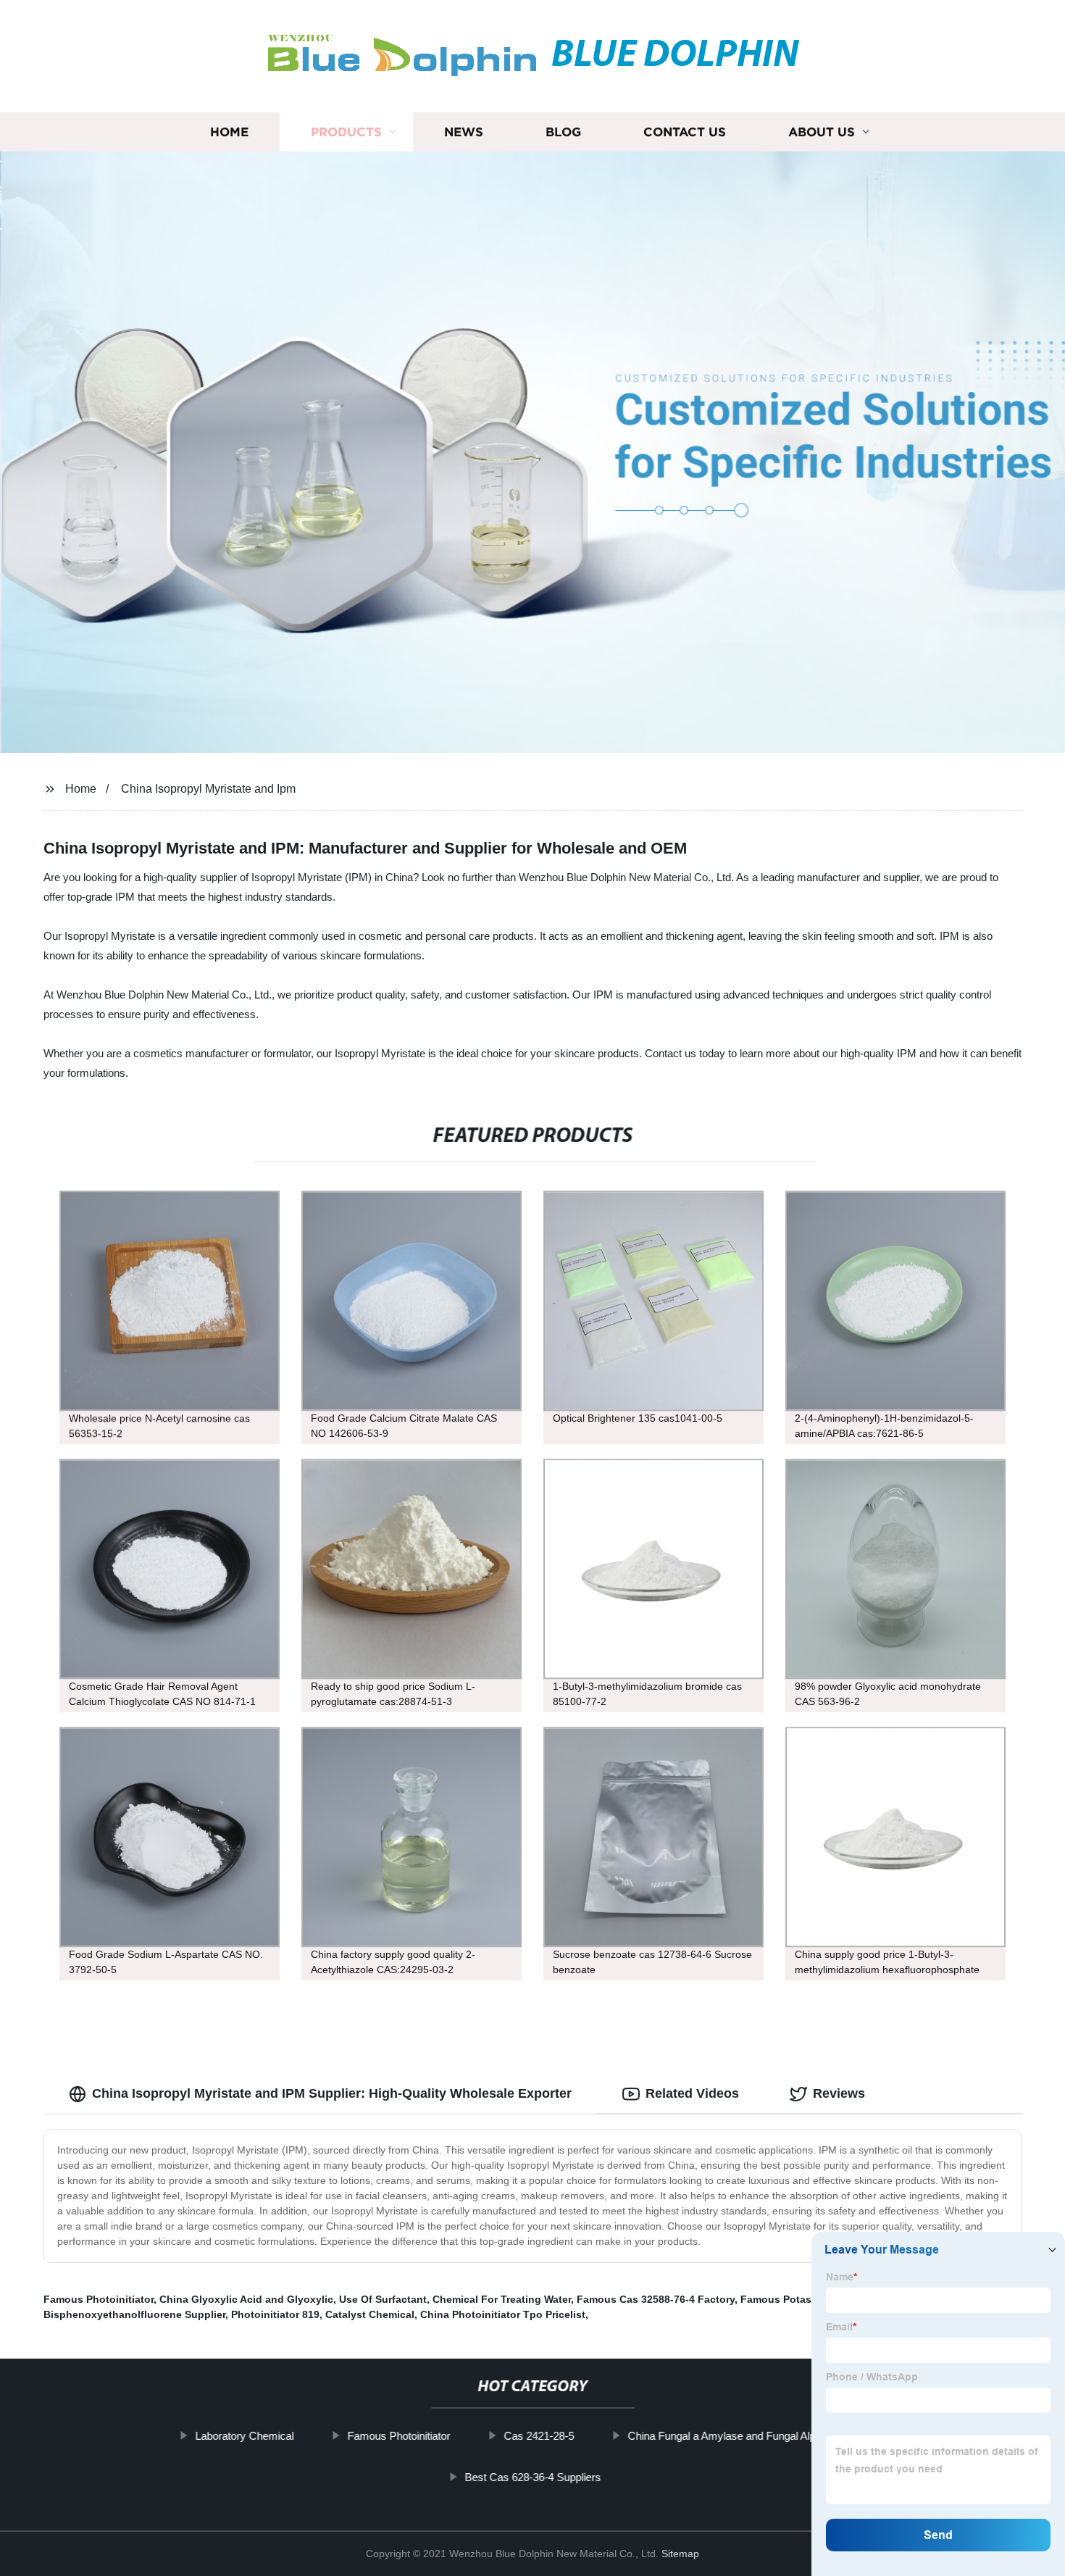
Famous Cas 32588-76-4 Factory (656, 2299)
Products (346, 132)
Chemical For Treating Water (502, 2299)
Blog (563, 132)
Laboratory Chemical (244, 2436)
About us (822, 132)
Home (229, 132)
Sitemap (680, 2554)
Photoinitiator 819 (275, 2314)
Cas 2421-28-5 (539, 2436)
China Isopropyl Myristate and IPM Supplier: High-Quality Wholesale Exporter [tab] (332, 2093)
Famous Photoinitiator (99, 2299)
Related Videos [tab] (692, 2093)
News (464, 132)
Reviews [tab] (839, 2093)
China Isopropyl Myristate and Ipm (208, 789)
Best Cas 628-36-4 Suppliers (532, 2477)
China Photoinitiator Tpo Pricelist (503, 2314)
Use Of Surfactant (383, 2299)
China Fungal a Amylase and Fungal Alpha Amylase (749, 2436)
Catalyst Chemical (370, 2314)
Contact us (685, 132)
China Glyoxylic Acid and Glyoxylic (246, 2299)
